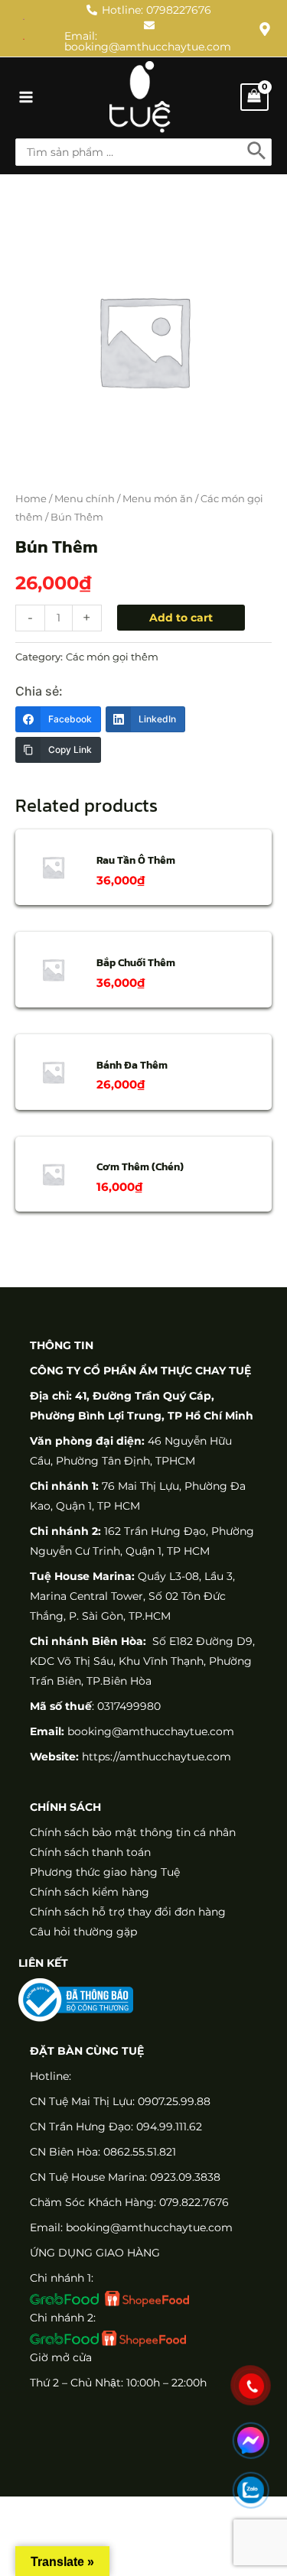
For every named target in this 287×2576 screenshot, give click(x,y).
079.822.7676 (194, 2202)
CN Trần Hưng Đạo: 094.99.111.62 (116, 2127)
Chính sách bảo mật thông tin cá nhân (133, 1832)
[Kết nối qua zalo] (251, 2490)
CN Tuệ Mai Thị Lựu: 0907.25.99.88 (120, 2101)
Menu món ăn (158, 499)
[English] (24, 18)
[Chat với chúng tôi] (251, 2440)
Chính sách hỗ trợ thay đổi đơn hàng (128, 1912)
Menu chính (85, 499)
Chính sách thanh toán (90, 1852)
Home (31, 499)
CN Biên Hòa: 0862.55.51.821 (103, 2152)
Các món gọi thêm (112, 657)
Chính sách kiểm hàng (90, 1892)
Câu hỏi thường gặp (83, 1932)
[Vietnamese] (24, 38)
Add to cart (181, 618)
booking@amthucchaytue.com (151, 1731)
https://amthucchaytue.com (155, 1757)
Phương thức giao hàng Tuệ (105, 1872)
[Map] (265, 29)
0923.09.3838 (185, 2177)
